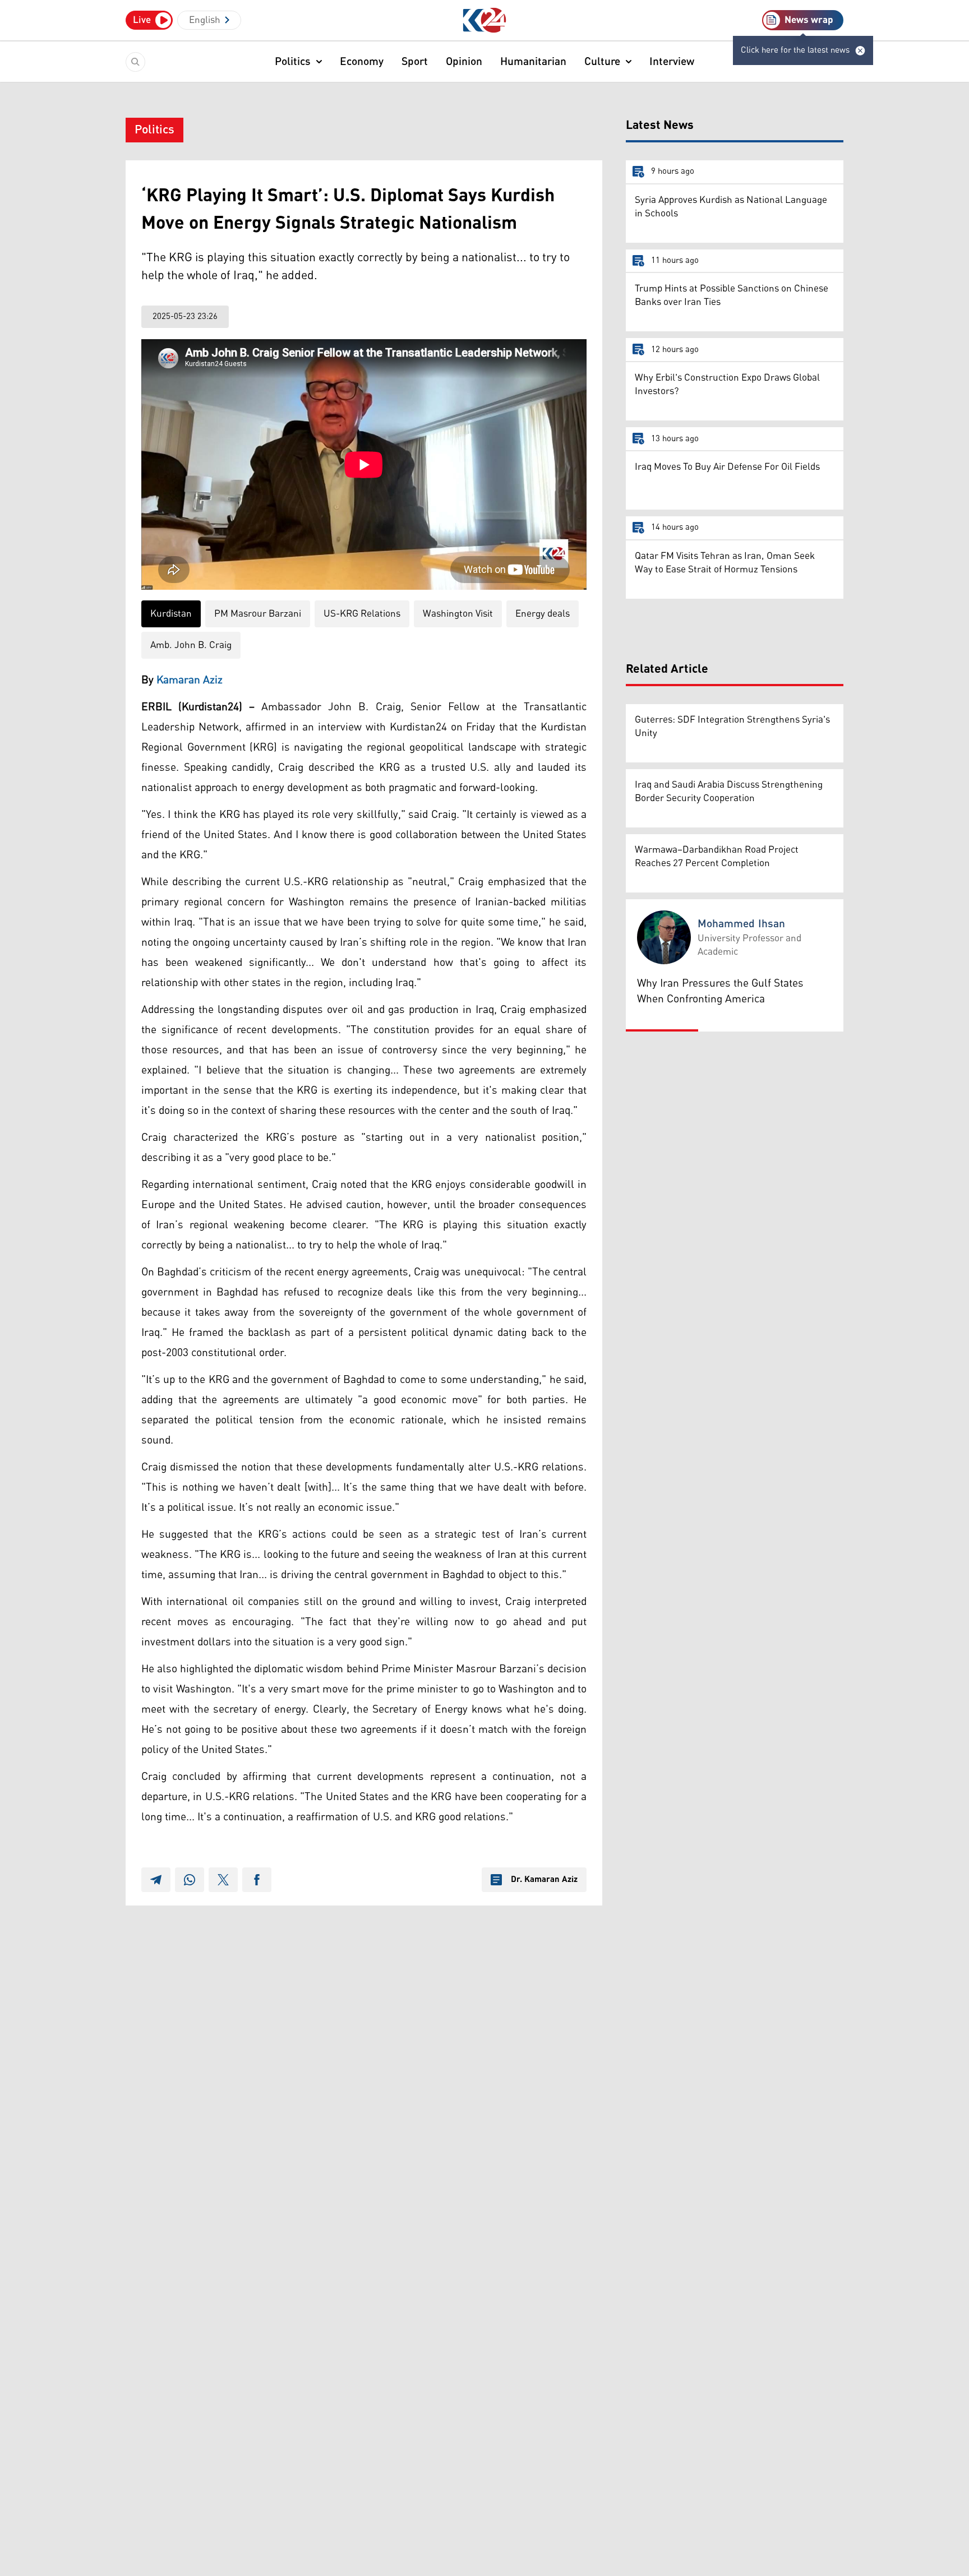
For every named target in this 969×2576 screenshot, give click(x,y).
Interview (672, 62)
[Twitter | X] (223, 1880)
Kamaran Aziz (190, 680)
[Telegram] (156, 1880)
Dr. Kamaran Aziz (544, 1880)
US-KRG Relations (362, 614)
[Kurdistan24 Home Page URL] (485, 20)
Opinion (464, 62)
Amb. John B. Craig (191, 645)
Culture (602, 62)
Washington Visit (458, 614)
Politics (293, 62)
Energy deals (543, 614)
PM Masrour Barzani (258, 614)
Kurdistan (171, 614)
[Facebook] (257, 1880)
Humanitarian (533, 62)
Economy (362, 62)
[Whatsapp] (190, 1880)
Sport (415, 62)
